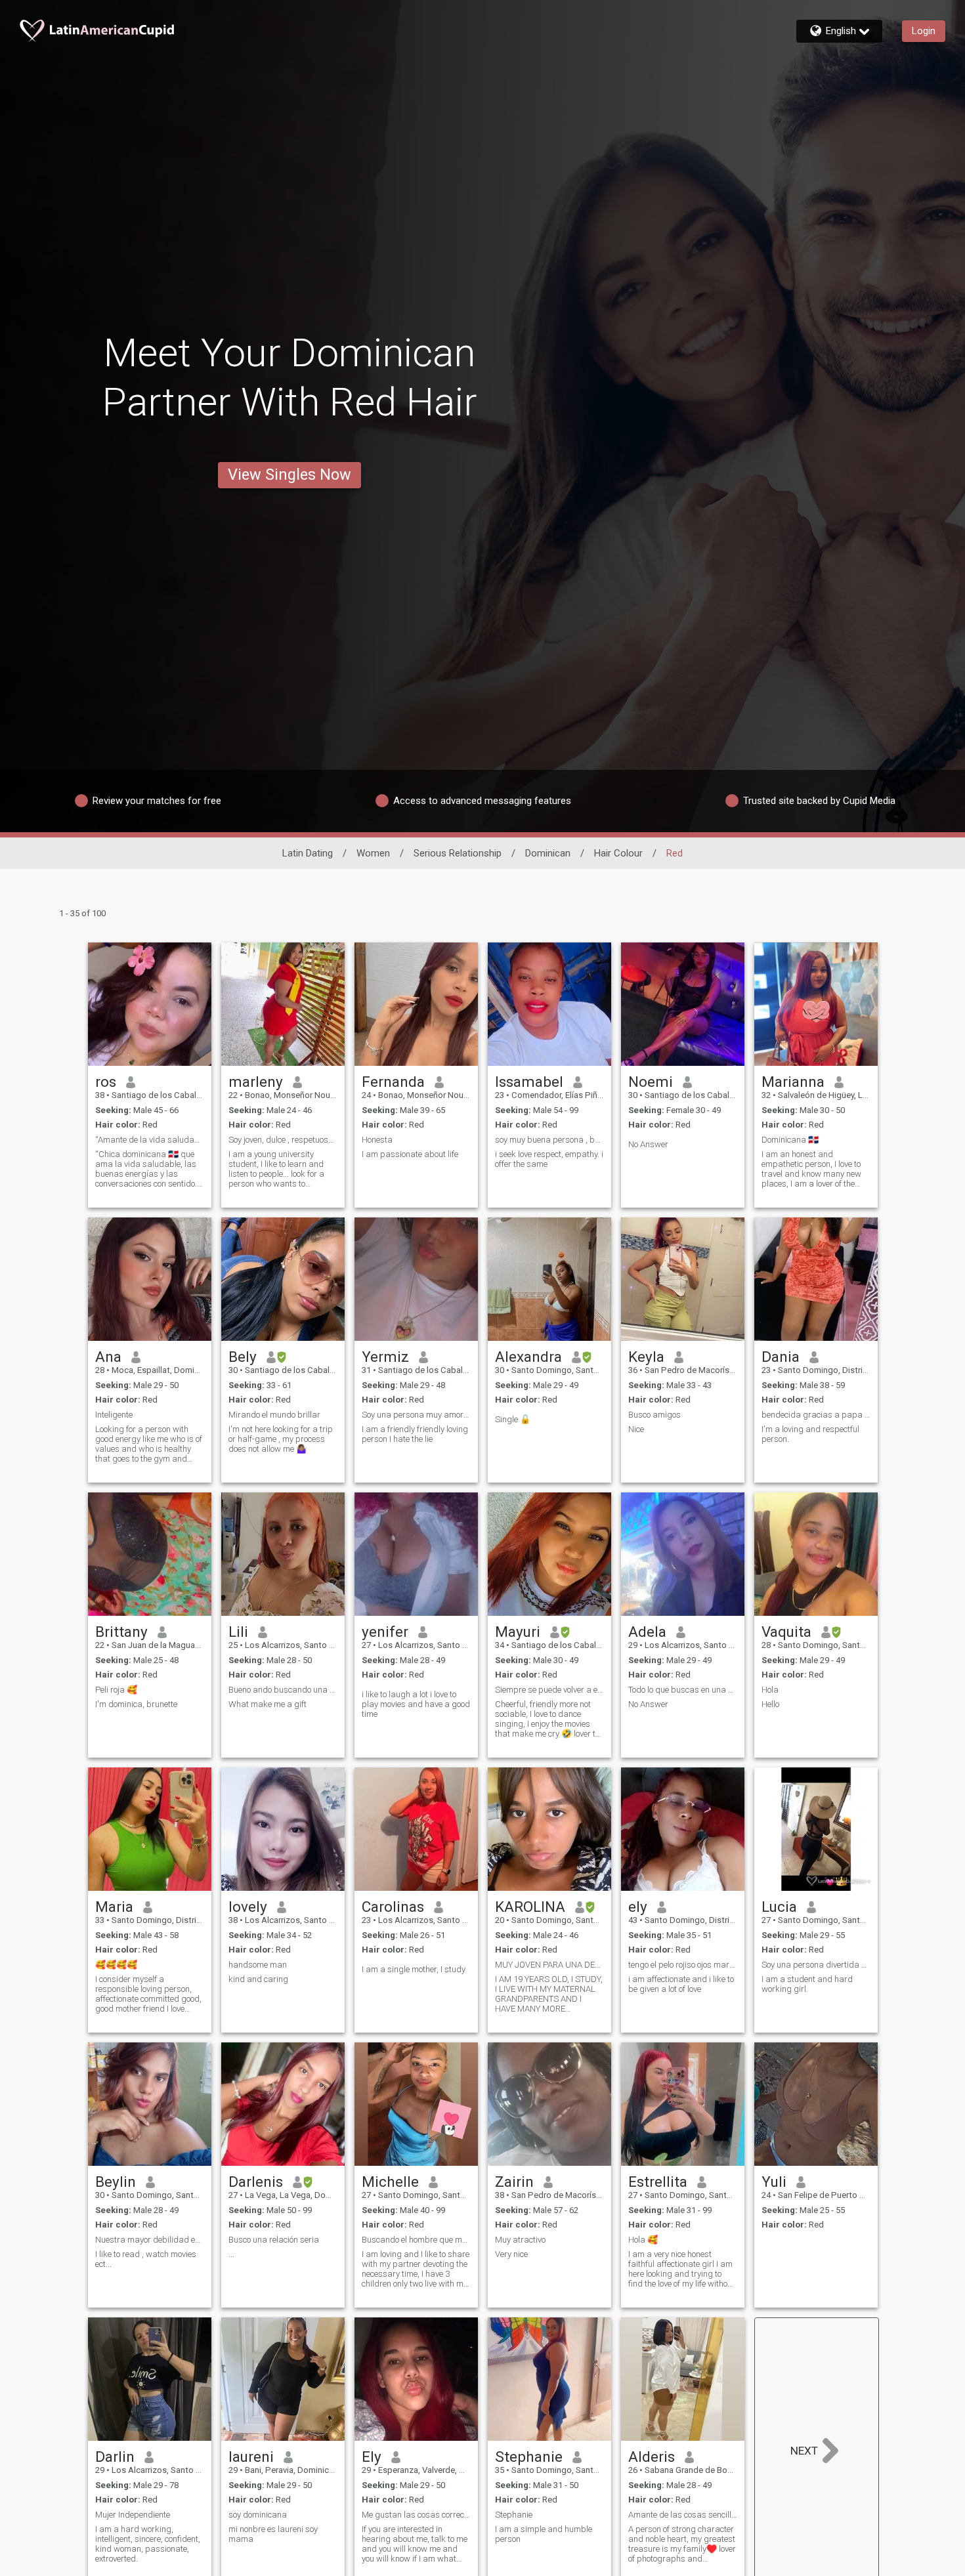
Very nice (511, 2254)
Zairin (514, 2182)
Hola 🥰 (643, 2240)
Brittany (121, 1632)
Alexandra (528, 1357)
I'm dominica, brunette (136, 1704)
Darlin (115, 2457)
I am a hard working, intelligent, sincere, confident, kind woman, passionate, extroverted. (148, 2544)
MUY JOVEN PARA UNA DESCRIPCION (549, 1965)
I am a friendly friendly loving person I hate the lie (415, 1434)
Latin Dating (308, 853)
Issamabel (529, 1082)
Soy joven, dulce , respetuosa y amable (283, 1140)
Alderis (652, 2457)
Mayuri (518, 1632)
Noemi (651, 1082)
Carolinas (393, 1907)
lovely (248, 1907)
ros (106, 1082)
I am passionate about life (410, 1154)
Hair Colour (618, 853)
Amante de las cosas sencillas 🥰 (683, 2515)
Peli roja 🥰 (116, 1690)
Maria (114, 1907)
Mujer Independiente (133, 2515)
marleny (256, 1082)
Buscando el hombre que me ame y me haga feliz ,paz (416, 2240)
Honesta (377, 1140)
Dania (781, 1357)
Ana (108, 1357)
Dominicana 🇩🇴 (790, 1140)
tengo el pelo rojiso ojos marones (683, 1965)
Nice (636, 1429)
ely (638, 1907)
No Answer (648, 1144)
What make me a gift (268, 1704)
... (231, 2254)
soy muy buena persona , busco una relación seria (549, 1140)
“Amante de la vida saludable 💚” (150, 1140)
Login (924, 31)
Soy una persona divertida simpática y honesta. (816, 1965)
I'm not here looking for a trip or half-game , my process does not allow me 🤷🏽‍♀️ (281, 1439)
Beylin (116, 2182)
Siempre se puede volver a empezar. (549, 1690)
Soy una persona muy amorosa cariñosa (416, 1415)
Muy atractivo (520, 2240)
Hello (770, 1704)
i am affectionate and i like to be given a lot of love (681, 1984)
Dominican (548, 853)
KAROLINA (530, 1907)
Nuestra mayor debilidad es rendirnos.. (150, 2240)
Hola (770, 1690)
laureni (251, 2457)
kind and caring (258, 1979)
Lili (238, 1632)
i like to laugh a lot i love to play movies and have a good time (416, 1704)
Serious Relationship (458, 853)
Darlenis (256, 2182)
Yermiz (385, 1357)
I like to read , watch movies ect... (146, 2259)
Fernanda (393, 1082)
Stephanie (529, 2457)
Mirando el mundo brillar (274, 1415)
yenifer (385, 1632)
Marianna (793, 1082)
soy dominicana (258, 2515)
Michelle (390, 2182)
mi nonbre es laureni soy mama (273, 2534)
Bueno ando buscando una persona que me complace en (283, 1690)
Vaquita (786, 1632)
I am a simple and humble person (544, 2534)
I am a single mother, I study (414, 1969)
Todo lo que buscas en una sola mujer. (683, 1690)
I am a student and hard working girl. (807, 1984)
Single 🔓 (513, 1419)
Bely (243, 1357)
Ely (372, 2457)
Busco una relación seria (274, 2240)
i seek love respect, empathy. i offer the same (549, 1159)
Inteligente (114, 1415)
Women (373, 853)
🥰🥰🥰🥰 (116, 1965)
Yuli (774, 2182)
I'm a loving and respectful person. (810, 1434)
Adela (647, 1632)
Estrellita (658, 2182)
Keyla (646, 1357)
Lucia (779, 1907)
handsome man (258, 1965)
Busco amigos (654, 1415)
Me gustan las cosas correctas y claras (416, 2515)
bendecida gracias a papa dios (816, 1415)
